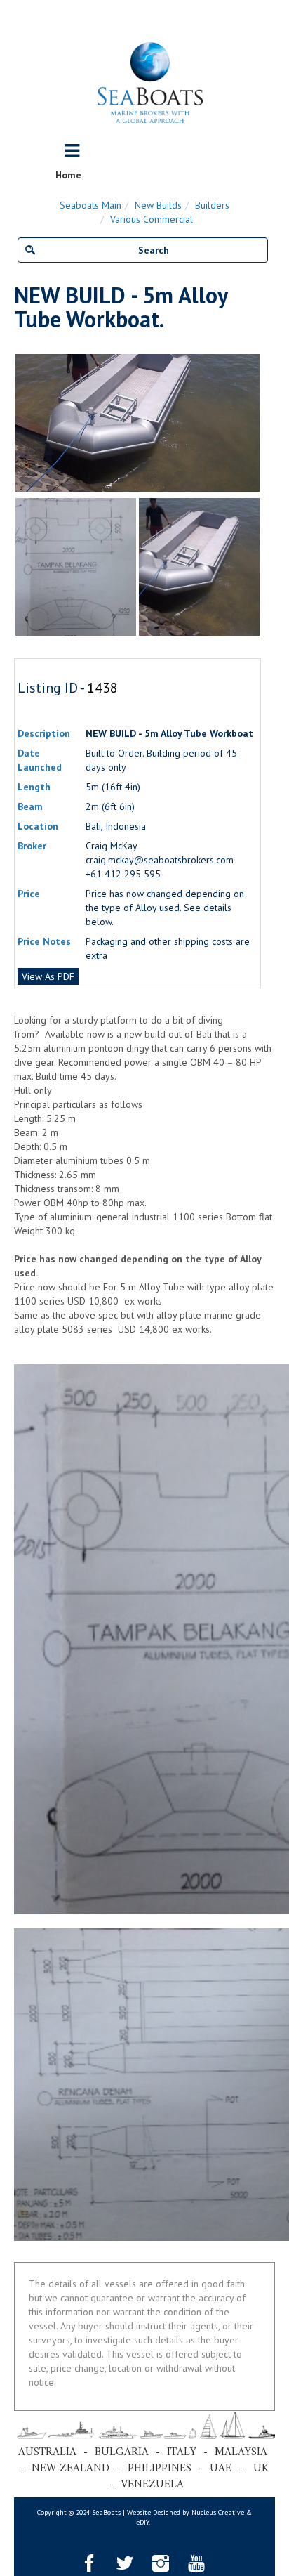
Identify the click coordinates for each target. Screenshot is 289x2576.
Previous (21, 423)
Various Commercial (152, 219)
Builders (212, 205)
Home (68, 175)
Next (254, 423)
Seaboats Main (90, 205)
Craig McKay (112, 846)
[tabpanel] (199, 567)
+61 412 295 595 (123, 874)
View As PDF (48, 976)
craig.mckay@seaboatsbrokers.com (160, 860)
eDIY (142, 2522)
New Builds (158, 205)
